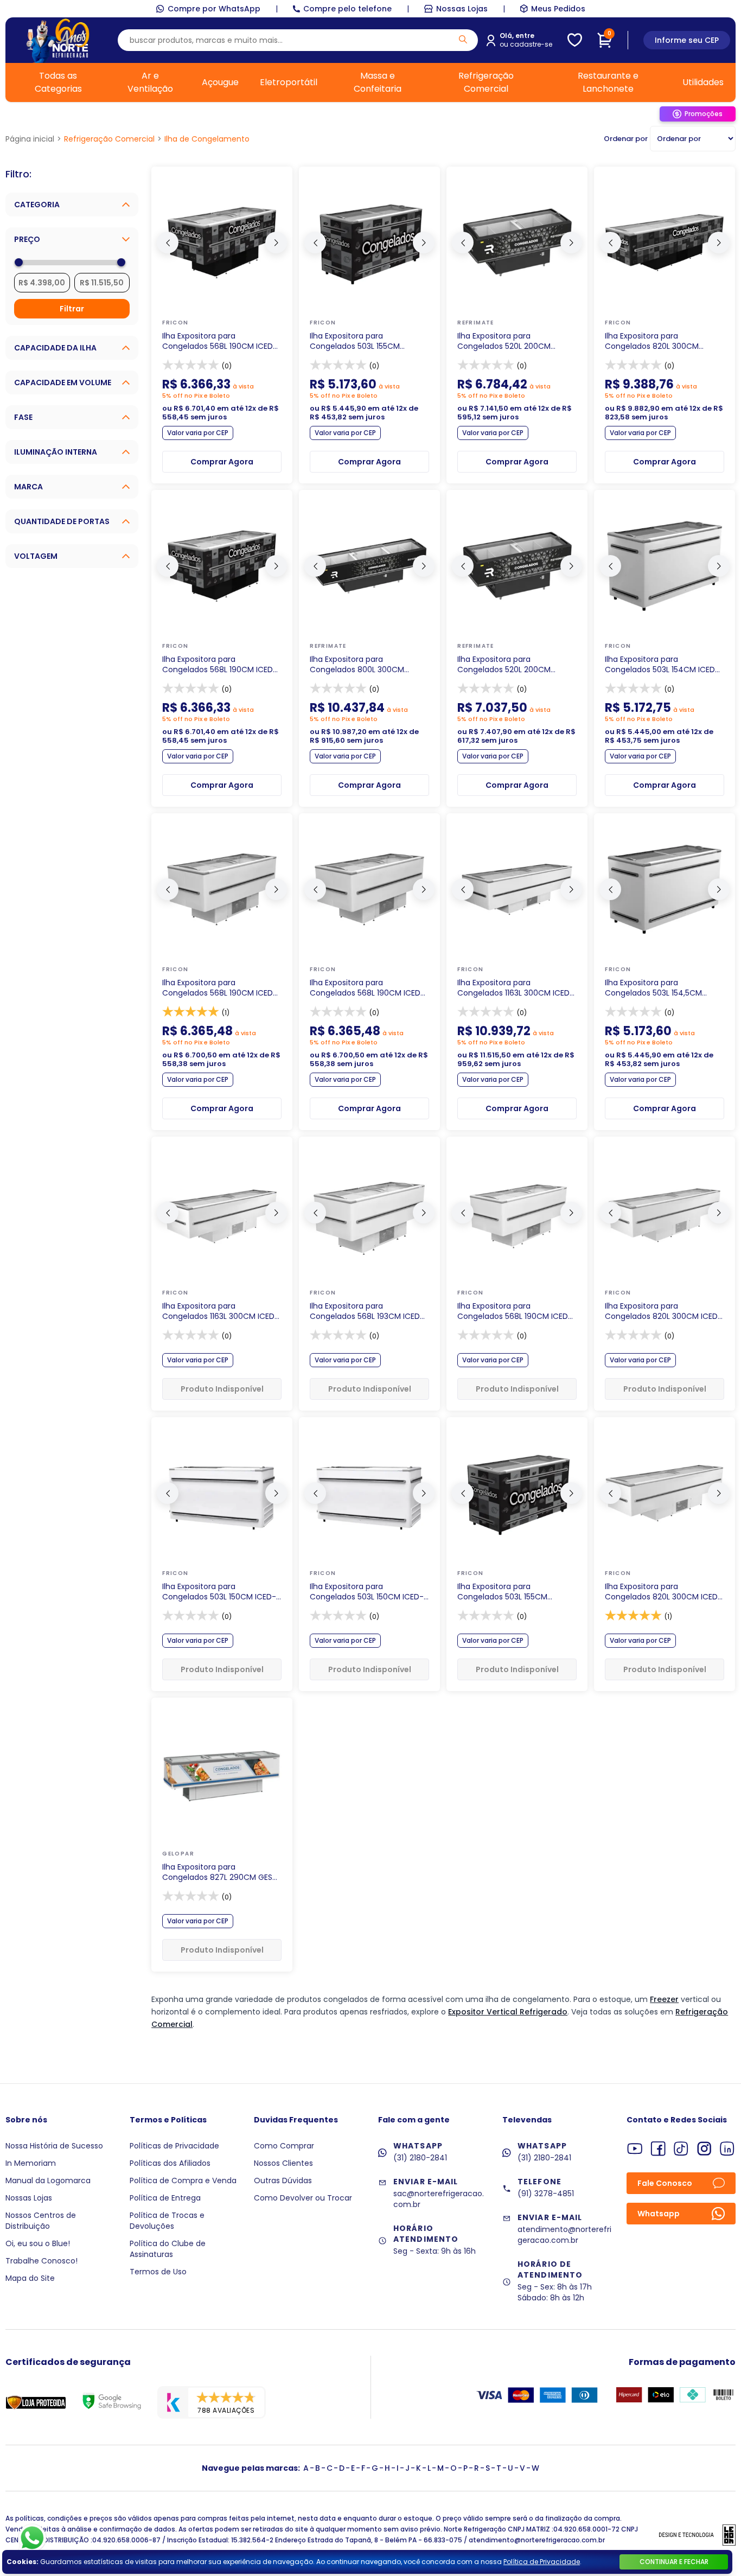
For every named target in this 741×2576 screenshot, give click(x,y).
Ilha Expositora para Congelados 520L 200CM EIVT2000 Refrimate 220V (505, 665)
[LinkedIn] (727, 2149)
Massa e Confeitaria (378, 82)
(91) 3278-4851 (546, 2194)
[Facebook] (658, 2149)
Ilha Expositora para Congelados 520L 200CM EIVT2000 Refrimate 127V (504, 341)
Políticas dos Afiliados (170, 2163)
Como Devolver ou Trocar (303, 2198)
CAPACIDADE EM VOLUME (63, 382)
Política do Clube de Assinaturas (168, 2249)
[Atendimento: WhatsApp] (32, 2538)
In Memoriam (31, 2163)
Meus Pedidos (558, 9)
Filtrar (72, 309)
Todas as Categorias (58, 82)
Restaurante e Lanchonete (608, 82)
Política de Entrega (165, 2198)
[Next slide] (276, 243)
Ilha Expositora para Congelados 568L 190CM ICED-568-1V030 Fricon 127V (220, 341)
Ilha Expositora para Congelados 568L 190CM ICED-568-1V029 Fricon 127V (367, 988)
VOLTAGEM (36, 556)
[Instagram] (704, 2149)
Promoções (704, 114)
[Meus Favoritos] (575, 40)
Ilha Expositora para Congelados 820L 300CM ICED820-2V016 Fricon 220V (656, 341)
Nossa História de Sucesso (54, 2146)
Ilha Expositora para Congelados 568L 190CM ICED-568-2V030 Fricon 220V (220, 665)
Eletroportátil (289, 82)
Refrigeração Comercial (486, 82)
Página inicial (30, 139)
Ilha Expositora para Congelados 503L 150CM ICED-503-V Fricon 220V (219, 1592)
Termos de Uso (158, 2272)
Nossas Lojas (462, 9)
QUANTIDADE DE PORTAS (62, 521)
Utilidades (703, 82)
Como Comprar (284, 2146)
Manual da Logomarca (48, 2180)
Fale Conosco (665, 2183)
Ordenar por (626, 139)
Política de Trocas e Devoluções (167, 2221)
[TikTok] (681, 2149)
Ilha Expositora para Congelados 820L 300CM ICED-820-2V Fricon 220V (663, 1311)
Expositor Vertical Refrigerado (508, 2012)
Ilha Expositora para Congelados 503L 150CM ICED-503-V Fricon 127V (367, 1592)
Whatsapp (659, 2214)
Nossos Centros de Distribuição (41, 2221)
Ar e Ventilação (150, 82)
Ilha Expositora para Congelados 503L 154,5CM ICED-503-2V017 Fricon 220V (658, 988)
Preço (27, 239)
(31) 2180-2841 (420, 2158)
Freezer (664, 1999)
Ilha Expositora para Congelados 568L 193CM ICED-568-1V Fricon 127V (367, 1311)
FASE (23, 417)
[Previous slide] (168, 243)
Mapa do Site (30, 2278)
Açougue (220, 82)
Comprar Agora (222, 462)
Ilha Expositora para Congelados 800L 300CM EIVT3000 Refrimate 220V (357, 665)
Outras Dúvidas (283, 2180)
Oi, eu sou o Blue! (38, 2243)
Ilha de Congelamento (207, 139)
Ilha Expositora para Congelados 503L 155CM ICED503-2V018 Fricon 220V (360, 341)
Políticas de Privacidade (174, 2146)
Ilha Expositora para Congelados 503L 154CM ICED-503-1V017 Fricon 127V (662, 665)
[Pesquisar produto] (463, 39)
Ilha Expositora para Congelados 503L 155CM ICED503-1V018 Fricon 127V (506, 1592)
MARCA (28, 487)
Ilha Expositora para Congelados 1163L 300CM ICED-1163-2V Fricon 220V (221, 1311)
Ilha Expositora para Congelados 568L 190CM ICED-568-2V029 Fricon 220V (220, 988)
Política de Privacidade (542, 2562)
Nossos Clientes (283, 2163)
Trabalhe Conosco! (41, 2261)
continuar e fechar (674, 2562)
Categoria (37, 205)
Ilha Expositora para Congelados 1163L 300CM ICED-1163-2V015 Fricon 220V (516, 988)
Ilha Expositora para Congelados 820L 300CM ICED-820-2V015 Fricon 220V (663, 1592)
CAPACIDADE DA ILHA (55, 348)
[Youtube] (635, 2149)
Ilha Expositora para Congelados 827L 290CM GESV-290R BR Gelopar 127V (222, 1872)
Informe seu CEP (687, 40)
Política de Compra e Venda (183, 2180)
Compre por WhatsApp (214, 9)
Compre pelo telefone (347, 9)
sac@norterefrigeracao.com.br (439, 2199)
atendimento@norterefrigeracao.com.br (564, 2235)
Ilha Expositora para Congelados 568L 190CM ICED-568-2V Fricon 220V (515, 1311)
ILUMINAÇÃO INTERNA (56, 452)
